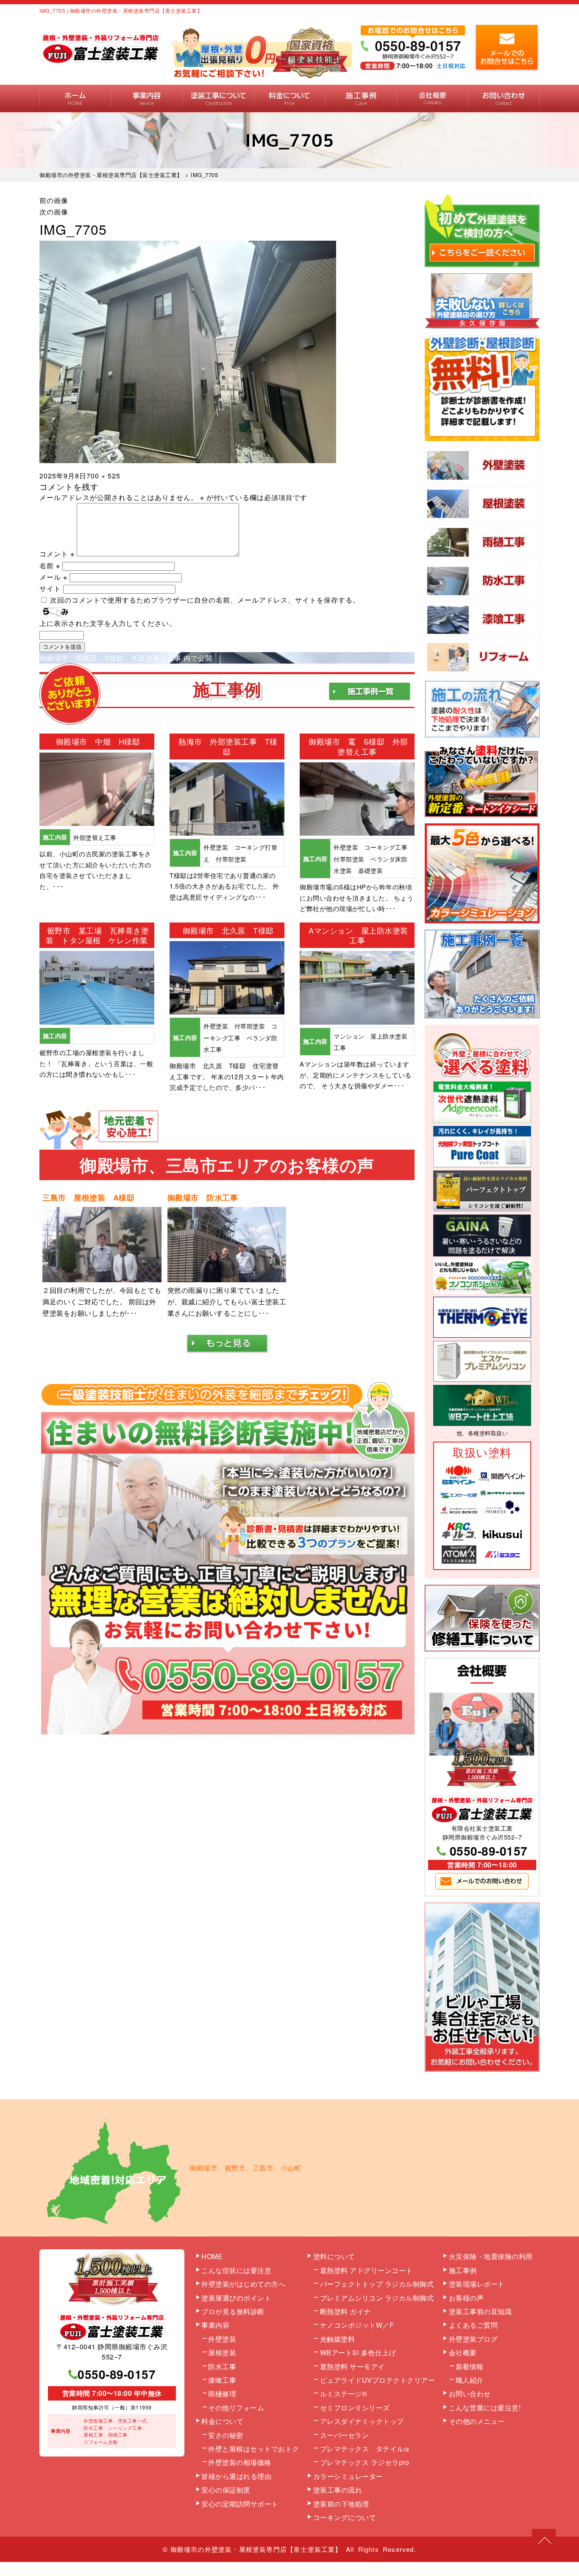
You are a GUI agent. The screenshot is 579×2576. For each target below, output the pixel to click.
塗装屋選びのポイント (236, 2298)
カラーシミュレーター (348, 2476)
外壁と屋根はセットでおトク (254, 2449)
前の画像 (54, 200)
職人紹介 (470, 2380)
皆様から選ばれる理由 (236, 2476)
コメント (57, 554)
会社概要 (433, 99)
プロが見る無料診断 (233, 2311)
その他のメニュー (477, 2421)
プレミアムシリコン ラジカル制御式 (377, 2298)
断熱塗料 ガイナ (345, 2311)
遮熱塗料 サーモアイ (352, 2366)
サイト (50, 588)
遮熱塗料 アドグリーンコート (366, 2270)
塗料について (334, 2256)
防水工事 (222, 2366)
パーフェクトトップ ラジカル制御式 (377, 2284)
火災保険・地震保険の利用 (491, 2256)
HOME (75, 99)
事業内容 (147, 99)
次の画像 (54, 212)
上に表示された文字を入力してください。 (108, 623)
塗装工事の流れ (218, 99)
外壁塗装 (222, 2339)
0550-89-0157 (489, 1851)
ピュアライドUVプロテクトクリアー (378, 2380)
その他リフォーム (236, 2408)
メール (53, 577)
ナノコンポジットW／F (357, 2325)
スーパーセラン (345, 2435)
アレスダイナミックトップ (362, 2421)
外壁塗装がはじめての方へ (243, 2284)
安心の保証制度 (226, 2490)
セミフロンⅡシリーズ (355, 2408)
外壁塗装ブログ (473, 2339)
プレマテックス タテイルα (365, 2449)
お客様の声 (466, 2298)
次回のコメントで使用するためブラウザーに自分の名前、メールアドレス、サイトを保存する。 (205, 600)
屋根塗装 (222, 2352)
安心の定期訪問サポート (240, 2504)
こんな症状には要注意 (236, 2270)
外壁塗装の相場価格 (240, 2462)
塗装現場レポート (477, 2284)
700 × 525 (103, 476)
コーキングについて (345, 2517)
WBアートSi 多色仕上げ (358, 2352)
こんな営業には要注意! (485, 2408)
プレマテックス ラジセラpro (365, 2462)
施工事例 (361, 99)
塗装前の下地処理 (341, 2504)
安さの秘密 (226, 2435)
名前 (50, 565)
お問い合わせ (504, 99)
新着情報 (470, 2366)
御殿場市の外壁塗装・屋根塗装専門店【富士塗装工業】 (256, 2549)
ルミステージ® (344, 2394)
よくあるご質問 (473, 2325)
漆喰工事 (222, 2380)
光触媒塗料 (338, 2339)
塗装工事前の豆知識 (480, 2311)
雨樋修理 (222, 2394)
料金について (290, 99)
